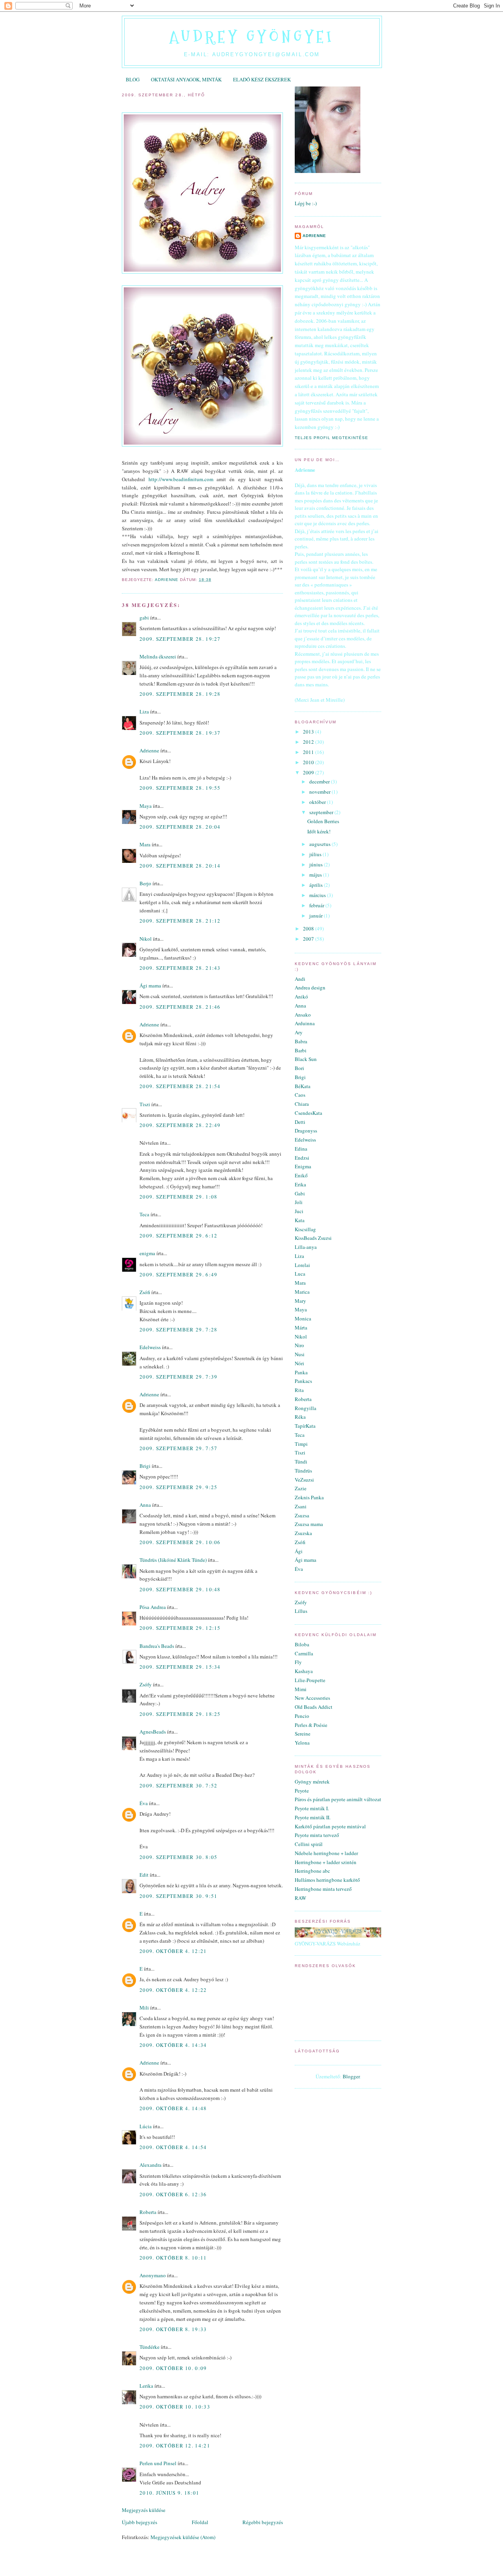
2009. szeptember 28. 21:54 (180, 1086)
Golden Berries (323, 821)
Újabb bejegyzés (140, 2522)
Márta (301, 1328)
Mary (300, 1301)
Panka (301, 1372)
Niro (299, 1345)
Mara (145, 844)
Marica (302, 1292)
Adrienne (149, 750)
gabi (144, 618)
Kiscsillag (305, 1229)
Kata (300, 1220)
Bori (299, 1068)
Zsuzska (303, 1533)
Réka (300, 1417)
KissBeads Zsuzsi (313, 1238)
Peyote (302, 1791)
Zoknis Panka (309, 1497)
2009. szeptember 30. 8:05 (179, 1857)
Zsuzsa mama (309, 1524)
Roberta (148, 2212)
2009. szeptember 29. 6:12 (179, 1236)
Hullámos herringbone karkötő (327, 1880)
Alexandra (151, 2165)
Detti (300, 1122)
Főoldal (200, 2522)
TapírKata (305, 1426)
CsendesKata (308, 1113)
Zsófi (145, 1292)
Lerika (146, 2386)
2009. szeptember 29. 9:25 (179, 1487)
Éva (144, 1803)
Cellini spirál (309, 1844)
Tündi (301, 1462)
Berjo (145, 883)
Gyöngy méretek (312, 1782)
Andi (300, 979)
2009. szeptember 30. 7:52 (179, 1785)
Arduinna (305, 1023)
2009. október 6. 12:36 (173, 2194)
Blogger (351, 2076)
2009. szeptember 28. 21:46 (180, 1007)
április (317, 885)
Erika (300, 1184)
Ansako (303, 1015)
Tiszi (145, 1104)
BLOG (133, 79)
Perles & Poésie (311, 1725)
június (317, 864)
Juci (299, 1211)
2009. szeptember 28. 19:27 (180, 639)
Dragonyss (306, 1131)
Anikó (301, 997)
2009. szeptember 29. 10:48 (180, 1589)
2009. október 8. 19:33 (173, 2329)
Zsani (301, 1506)
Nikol (146, 939)
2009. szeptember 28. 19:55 (180, 788)
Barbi (301, 1050)
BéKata (303, 1086)
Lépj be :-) (306, 203)
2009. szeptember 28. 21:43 (180, 968)
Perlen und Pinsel (158, 2463)
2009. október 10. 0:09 (173, 2368)
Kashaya (304, 1671)
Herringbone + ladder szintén (326, 1862)
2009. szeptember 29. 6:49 (179, 1274)
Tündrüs (303, 1471)
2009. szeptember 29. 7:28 (179, 1329)
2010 (309, 762)
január (317, 916)
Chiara (302, 1104)
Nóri (299, 1363)
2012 (309, 742)
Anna (145, 1505)
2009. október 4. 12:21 (173, 1951)
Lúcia (146, 2126)
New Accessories (312, 1698)
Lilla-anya (306, 1247)
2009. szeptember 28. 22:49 (180, 1125)
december (320, 781)
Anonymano (153, 2275)
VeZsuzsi (304, 1480)
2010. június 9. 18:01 (169, 2493)
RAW (300, 1898)
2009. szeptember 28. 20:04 (180, 827)
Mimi (301, 1689)
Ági (299, 1551)
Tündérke (150, 2347)
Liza (144, 712)
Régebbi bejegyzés (263, 2522)
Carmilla (304, 1653)
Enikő (301, 1175)
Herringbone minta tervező (323, 1889)
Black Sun (306, 1059)
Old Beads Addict (314, 1707)
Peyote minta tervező (317, 1835)
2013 (309, 732)
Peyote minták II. (313, 1817)
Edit (144, 1875)
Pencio (302, 1716)
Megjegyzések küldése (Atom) (183, 2537)
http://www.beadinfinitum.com (181, 479)
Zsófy (146, 1684)
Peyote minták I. (312, 1808)
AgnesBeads (153, 1732)
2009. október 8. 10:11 (173, 2258)
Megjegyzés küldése (144, 2510)
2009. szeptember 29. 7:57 (179, 1448)
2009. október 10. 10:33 (175, 2407)
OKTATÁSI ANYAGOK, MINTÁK (186, 79)
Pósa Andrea (153, 1607)
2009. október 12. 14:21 (175, 2445)
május (316, 875)
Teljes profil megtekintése (331, 438)
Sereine (303, 1734)
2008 (309, 929)
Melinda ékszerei (158, 656)
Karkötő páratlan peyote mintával (330, 1826)
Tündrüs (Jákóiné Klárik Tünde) (173, 1560)
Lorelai (302, 1265)
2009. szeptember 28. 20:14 (180, 866)
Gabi (300, 1193)
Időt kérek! (319, 831)
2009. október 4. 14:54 (173, 2147)
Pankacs (303, 1381)
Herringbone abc (312, 1871)
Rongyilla (306, 1408)
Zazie (301, 1488)
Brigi (145, 1466)
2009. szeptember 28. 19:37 (180, 733)
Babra (301, 1041)
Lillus (301, 1611)
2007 (309, 939)
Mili (144, 2008)
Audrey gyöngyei (252, 37)
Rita (299, 1390)
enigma (147, 1253)
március (318, 895)
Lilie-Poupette (310, 1680)
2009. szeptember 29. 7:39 (179, 1377)
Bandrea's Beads (157, 1646)
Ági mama (150, 986)
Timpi (301, 1444)
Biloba (302, 1644)
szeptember (322, 812)
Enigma (303, 1166)
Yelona (302, 1743)
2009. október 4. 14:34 (173, 2045)
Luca (300, 1274)
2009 (309, 772)
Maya (146, 806)
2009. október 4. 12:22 (173, 1990)
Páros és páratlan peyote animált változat (338, 1799)
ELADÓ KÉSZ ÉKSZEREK (262, 79)
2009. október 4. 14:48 (173, 2108)
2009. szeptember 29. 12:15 (180, 1628)
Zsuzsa (302, 1515)
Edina (301, 1149)
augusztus (320, 844)
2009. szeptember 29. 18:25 (180, 1714)
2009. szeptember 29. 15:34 (180, 1667)
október (318, 802)
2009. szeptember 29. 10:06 (180, 1542)
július (316, 854)
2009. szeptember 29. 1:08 (179, 1197)
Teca (144, 1214)
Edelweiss (150, 1347)
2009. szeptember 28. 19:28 (180, 694)
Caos (300, 1095)
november (320, 792)
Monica (303, 1318)
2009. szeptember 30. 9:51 (179, 1896)
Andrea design (310, 987)
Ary (299, 1032)
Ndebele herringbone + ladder (326, 1853)
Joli (299, 1202)
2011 (309, 752)
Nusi (300, 1354)
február (317, 905)
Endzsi (302, 1158)
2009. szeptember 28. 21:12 (180, 921)
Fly (298, 1662)
